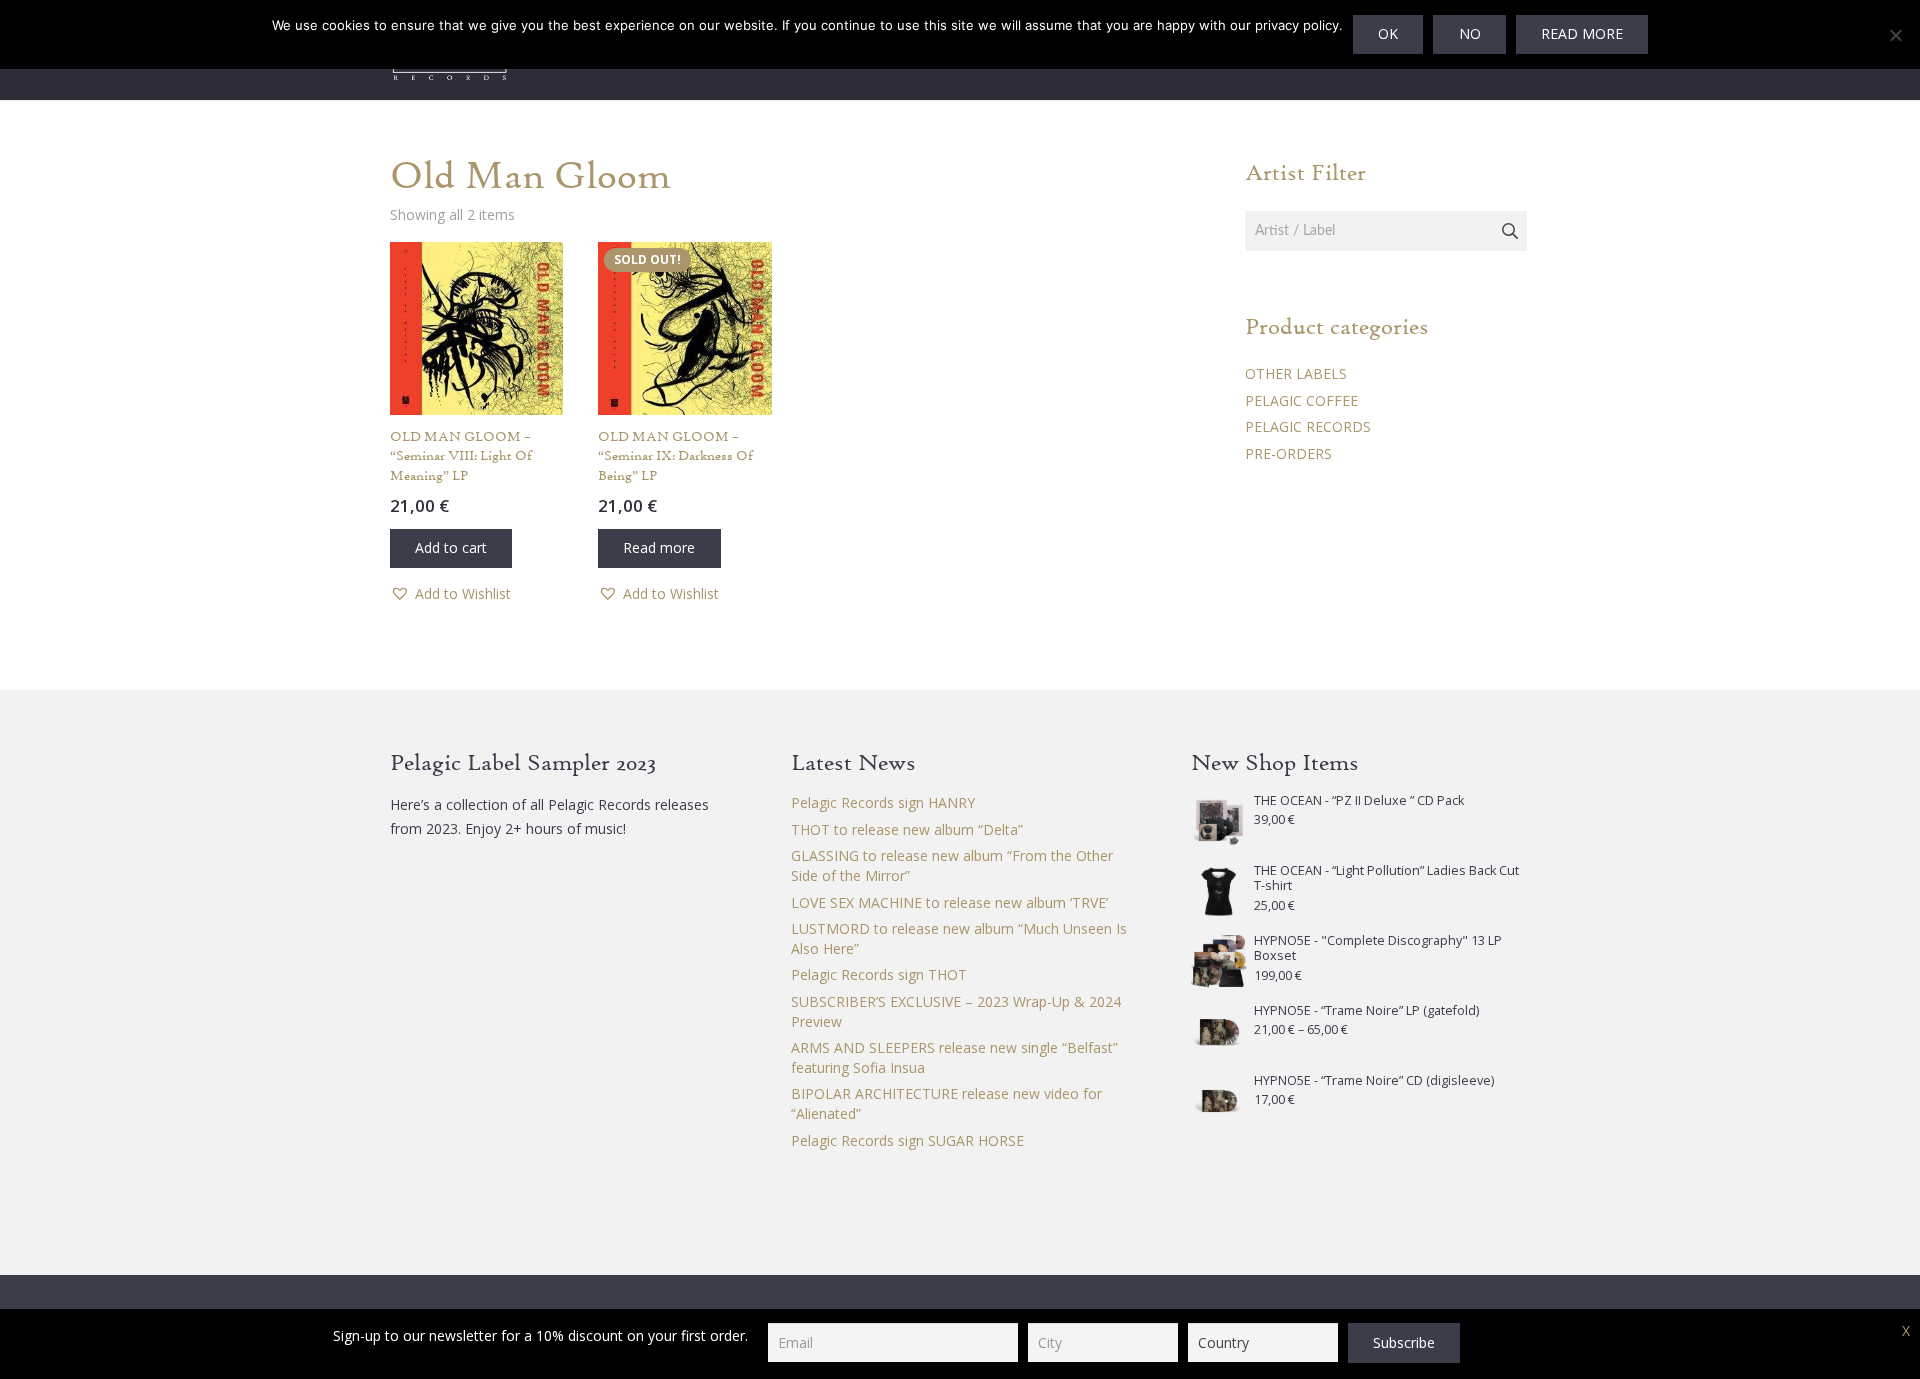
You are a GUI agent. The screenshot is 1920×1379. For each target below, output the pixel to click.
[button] (451, 548)
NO (1470, 33)
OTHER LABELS (1296, 373)
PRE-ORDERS (1288, 453)
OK (1388, 33)
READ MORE (1582, 33)
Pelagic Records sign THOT (879, 974)
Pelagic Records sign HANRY (883, 802)
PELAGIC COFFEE (1301, 400)
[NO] (1895, 35)
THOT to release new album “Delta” (907, 829)
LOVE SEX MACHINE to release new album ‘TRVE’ (949, 902)
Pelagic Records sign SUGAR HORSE (907, 1140)
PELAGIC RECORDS (1308, 426)
